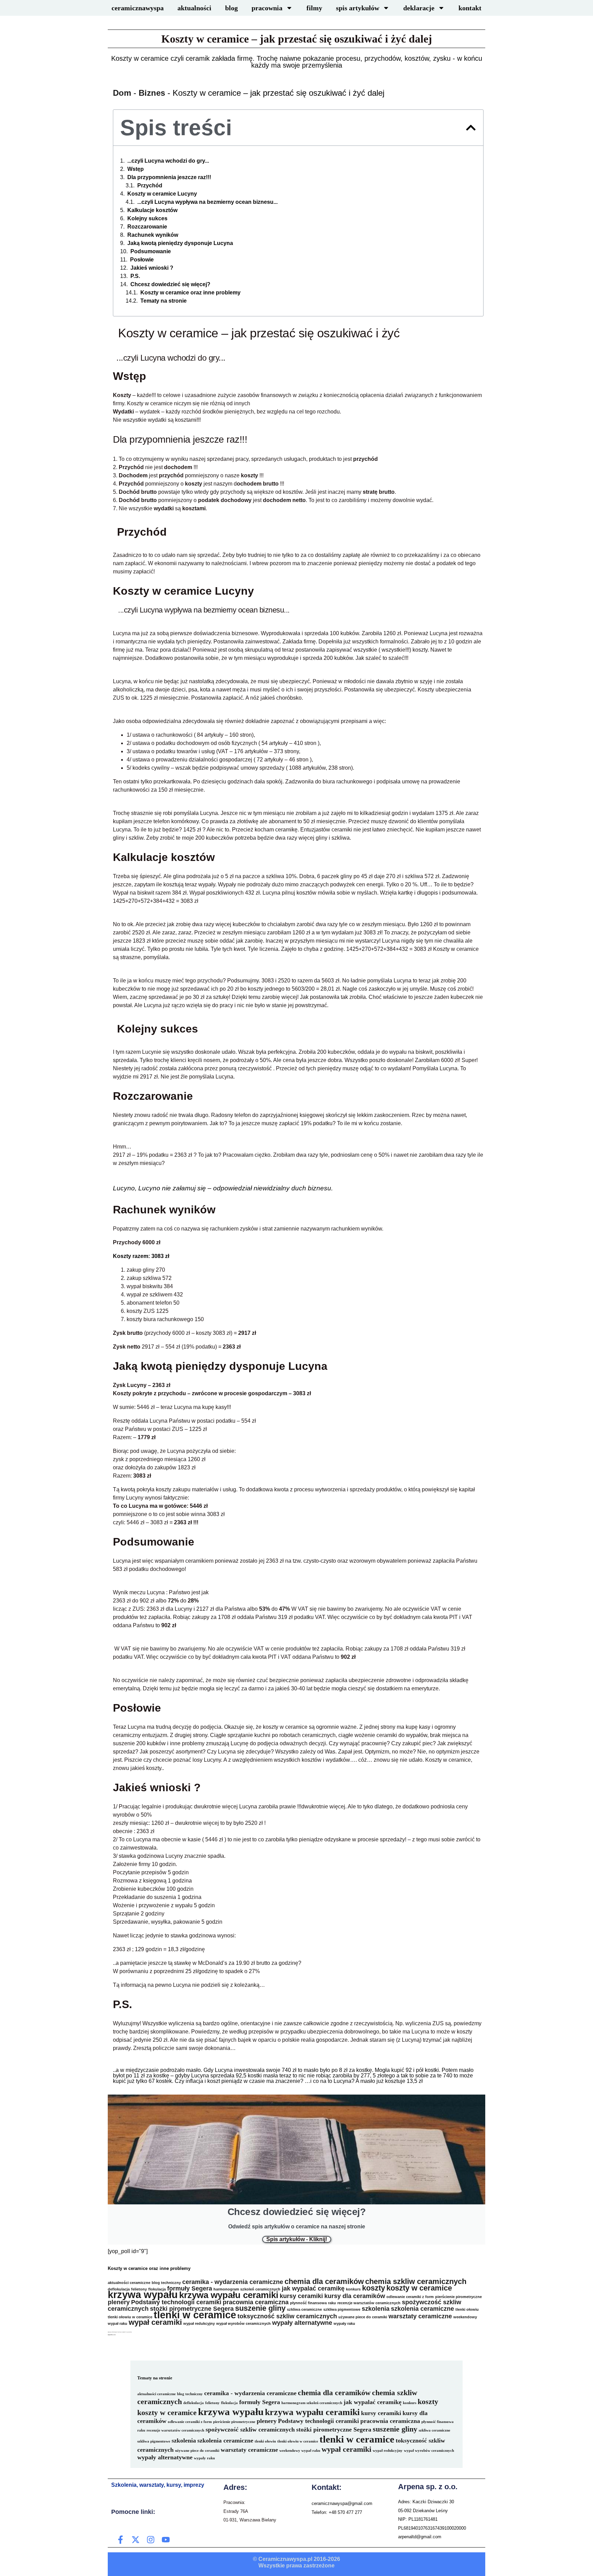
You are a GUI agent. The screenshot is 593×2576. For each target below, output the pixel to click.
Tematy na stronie (164, 301)
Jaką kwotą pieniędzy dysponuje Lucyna (180, 243)
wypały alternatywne (302, 2323)
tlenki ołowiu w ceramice (130, 2317)
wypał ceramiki (155, 2322)
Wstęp (136, 169)
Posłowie (142, 260)
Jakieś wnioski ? (152, 268)
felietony (212, 2403)
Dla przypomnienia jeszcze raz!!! (169, 177)
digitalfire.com (112, 2335)
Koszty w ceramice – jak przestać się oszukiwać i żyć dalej (297, 39)
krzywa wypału (143, 2294)
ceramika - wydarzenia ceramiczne (233, 2282)
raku (332, 2303)
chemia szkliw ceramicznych (416, 2281)
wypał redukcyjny (199, 2323)
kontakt (470, 8)
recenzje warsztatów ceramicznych (369, 2303)
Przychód (150, 186)
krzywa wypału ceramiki (229, 2295)
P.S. (135, 276)
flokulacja (229, 2403)
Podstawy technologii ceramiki (176, 2302)
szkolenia (376, 2309)
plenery (119, 2302)
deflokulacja (194, 2403)
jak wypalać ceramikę (313, 2288)
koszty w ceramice (419, 2288)
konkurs (353, 2289)
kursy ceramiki (301, 2296)
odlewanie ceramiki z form (410, 2297)
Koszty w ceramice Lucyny (162, 194)
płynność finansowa (308, 2303)
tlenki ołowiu (467, 2309)
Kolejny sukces (147, 219)
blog (231, 8)
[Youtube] (166, 2540)
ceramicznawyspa (138, 8)
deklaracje (419, 8)
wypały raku (344, 2323)
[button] (471, 128)
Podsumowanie (151, 252)
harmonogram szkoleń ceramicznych (247, 2289)
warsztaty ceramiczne (420, 2316)
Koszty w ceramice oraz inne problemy (190, 293)
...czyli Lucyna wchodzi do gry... (168, 161)
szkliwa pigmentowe (342, 2309)
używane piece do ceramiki (363, 2317)
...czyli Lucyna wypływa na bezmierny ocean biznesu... (207, 202)
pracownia (267, 8)
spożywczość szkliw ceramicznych (250, 2429)
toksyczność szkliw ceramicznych (287, 2316)
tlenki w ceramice (195, 2315)
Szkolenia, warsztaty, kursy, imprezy (158, 2485)
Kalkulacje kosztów (152, 210)
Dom (122, 93)
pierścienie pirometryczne (458, 2297)
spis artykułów (358, 8)
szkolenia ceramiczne (422, 2309)
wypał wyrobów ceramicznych (243, 2323)
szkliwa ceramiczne (304, 2309)
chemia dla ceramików (324, 2281)
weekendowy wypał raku (300, 2451)
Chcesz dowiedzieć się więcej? (170, 284)
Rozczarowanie (147, 227)
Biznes (152, 93)
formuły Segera (190, 2288)
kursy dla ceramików (355, 2296)
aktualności (194, 8)
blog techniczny (166, 2283)
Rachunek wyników (153, 235)
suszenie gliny (260, 2308)
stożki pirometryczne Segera (192, 2309)
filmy (314, 8)
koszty (374, 2288)
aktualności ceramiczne (129, 2283)
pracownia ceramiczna (256, 2302)
